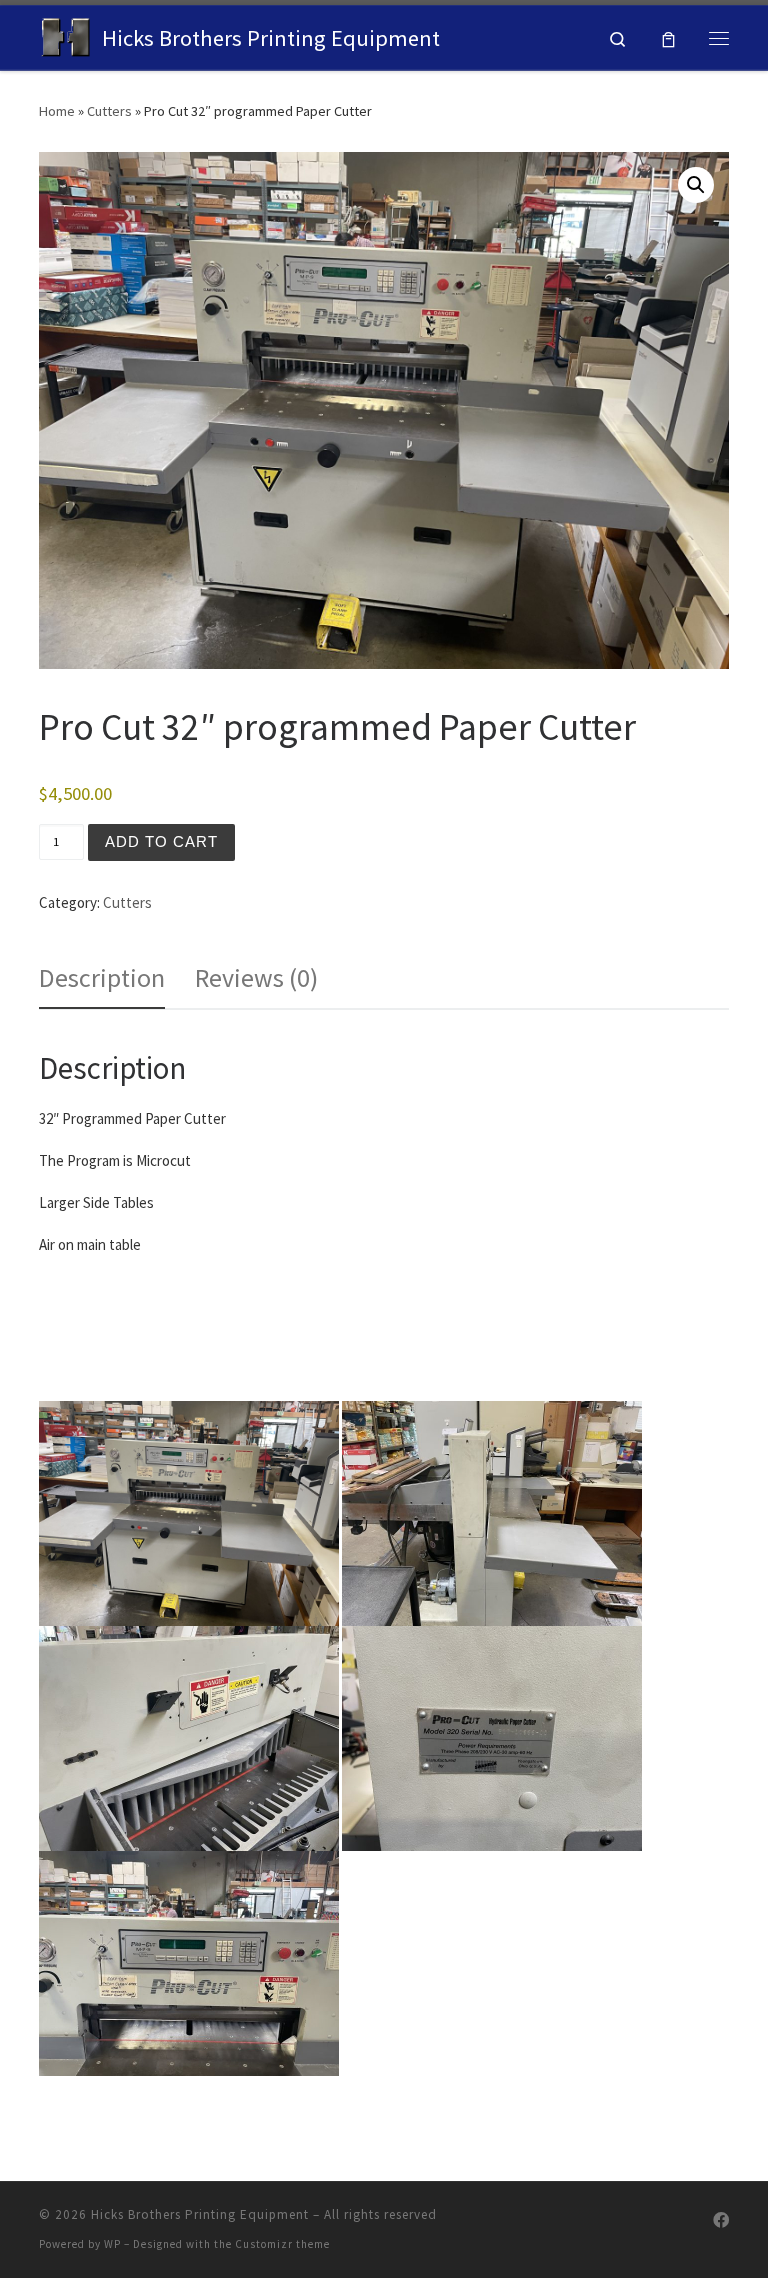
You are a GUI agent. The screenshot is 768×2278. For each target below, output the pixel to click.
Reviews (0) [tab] (256, 977)
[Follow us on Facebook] (721, 2220)
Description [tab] (102, 977)
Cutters (109, 111)
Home (57, 111)
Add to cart (161, 841)
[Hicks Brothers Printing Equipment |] (67, 35)
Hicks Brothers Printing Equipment (200, 2214)
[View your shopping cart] (668, 37)
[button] (696, 185)
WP (112, 2244)
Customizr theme (282, 2244)
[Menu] (719, 38)
